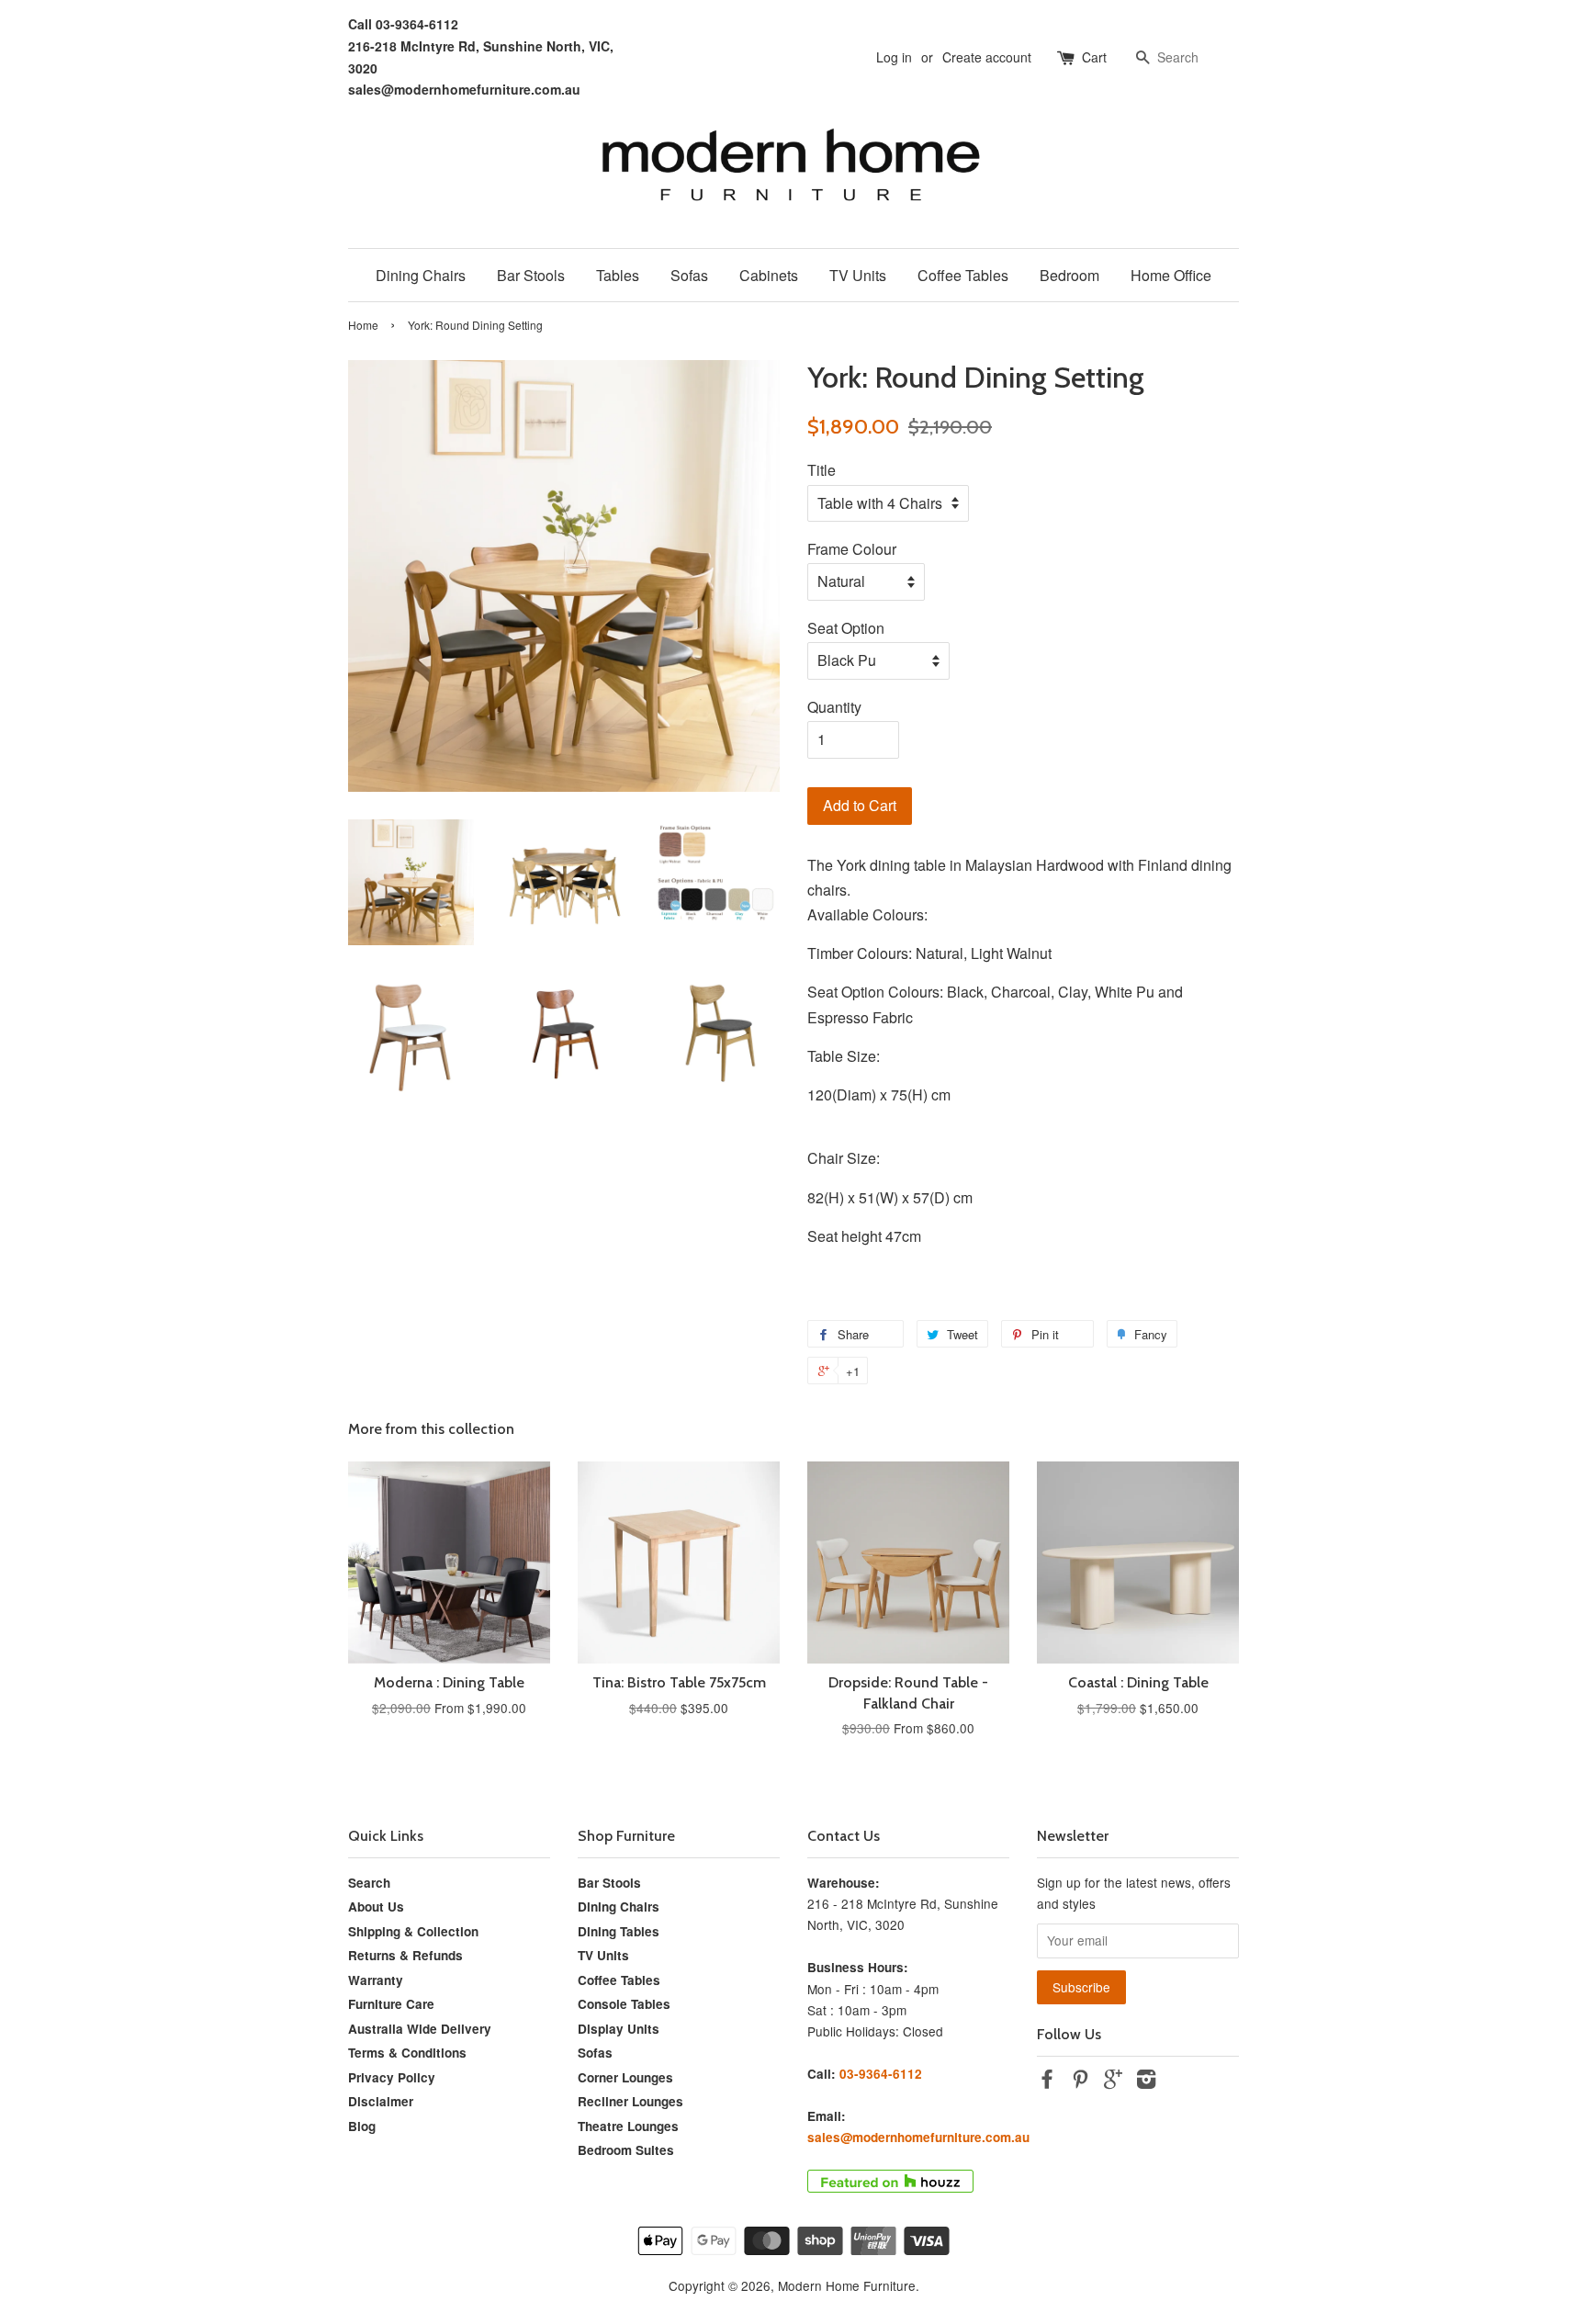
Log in (894, 57)
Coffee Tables (963, 275)
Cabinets (769, 275)
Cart (1094, 57)
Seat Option (846, 628)
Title (822, 470)
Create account (987, 57)
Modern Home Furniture (847, 2285)
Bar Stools (531, 275)
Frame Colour (852, 549)
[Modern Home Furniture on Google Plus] (1113, 2081)
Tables (618, 275)
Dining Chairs (421, 275)
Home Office (1171, 275)
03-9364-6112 (881, 2074)
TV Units (858, 275)
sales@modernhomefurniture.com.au (464, 89)
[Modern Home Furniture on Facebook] (1047, 2081)
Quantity (834, 707)
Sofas (689, 275)
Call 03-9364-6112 (403, 24)
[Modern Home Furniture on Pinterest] (1080, 2081)
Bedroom (1069, 275)
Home (363, 325)
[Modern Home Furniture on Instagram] (1146, 2081)
